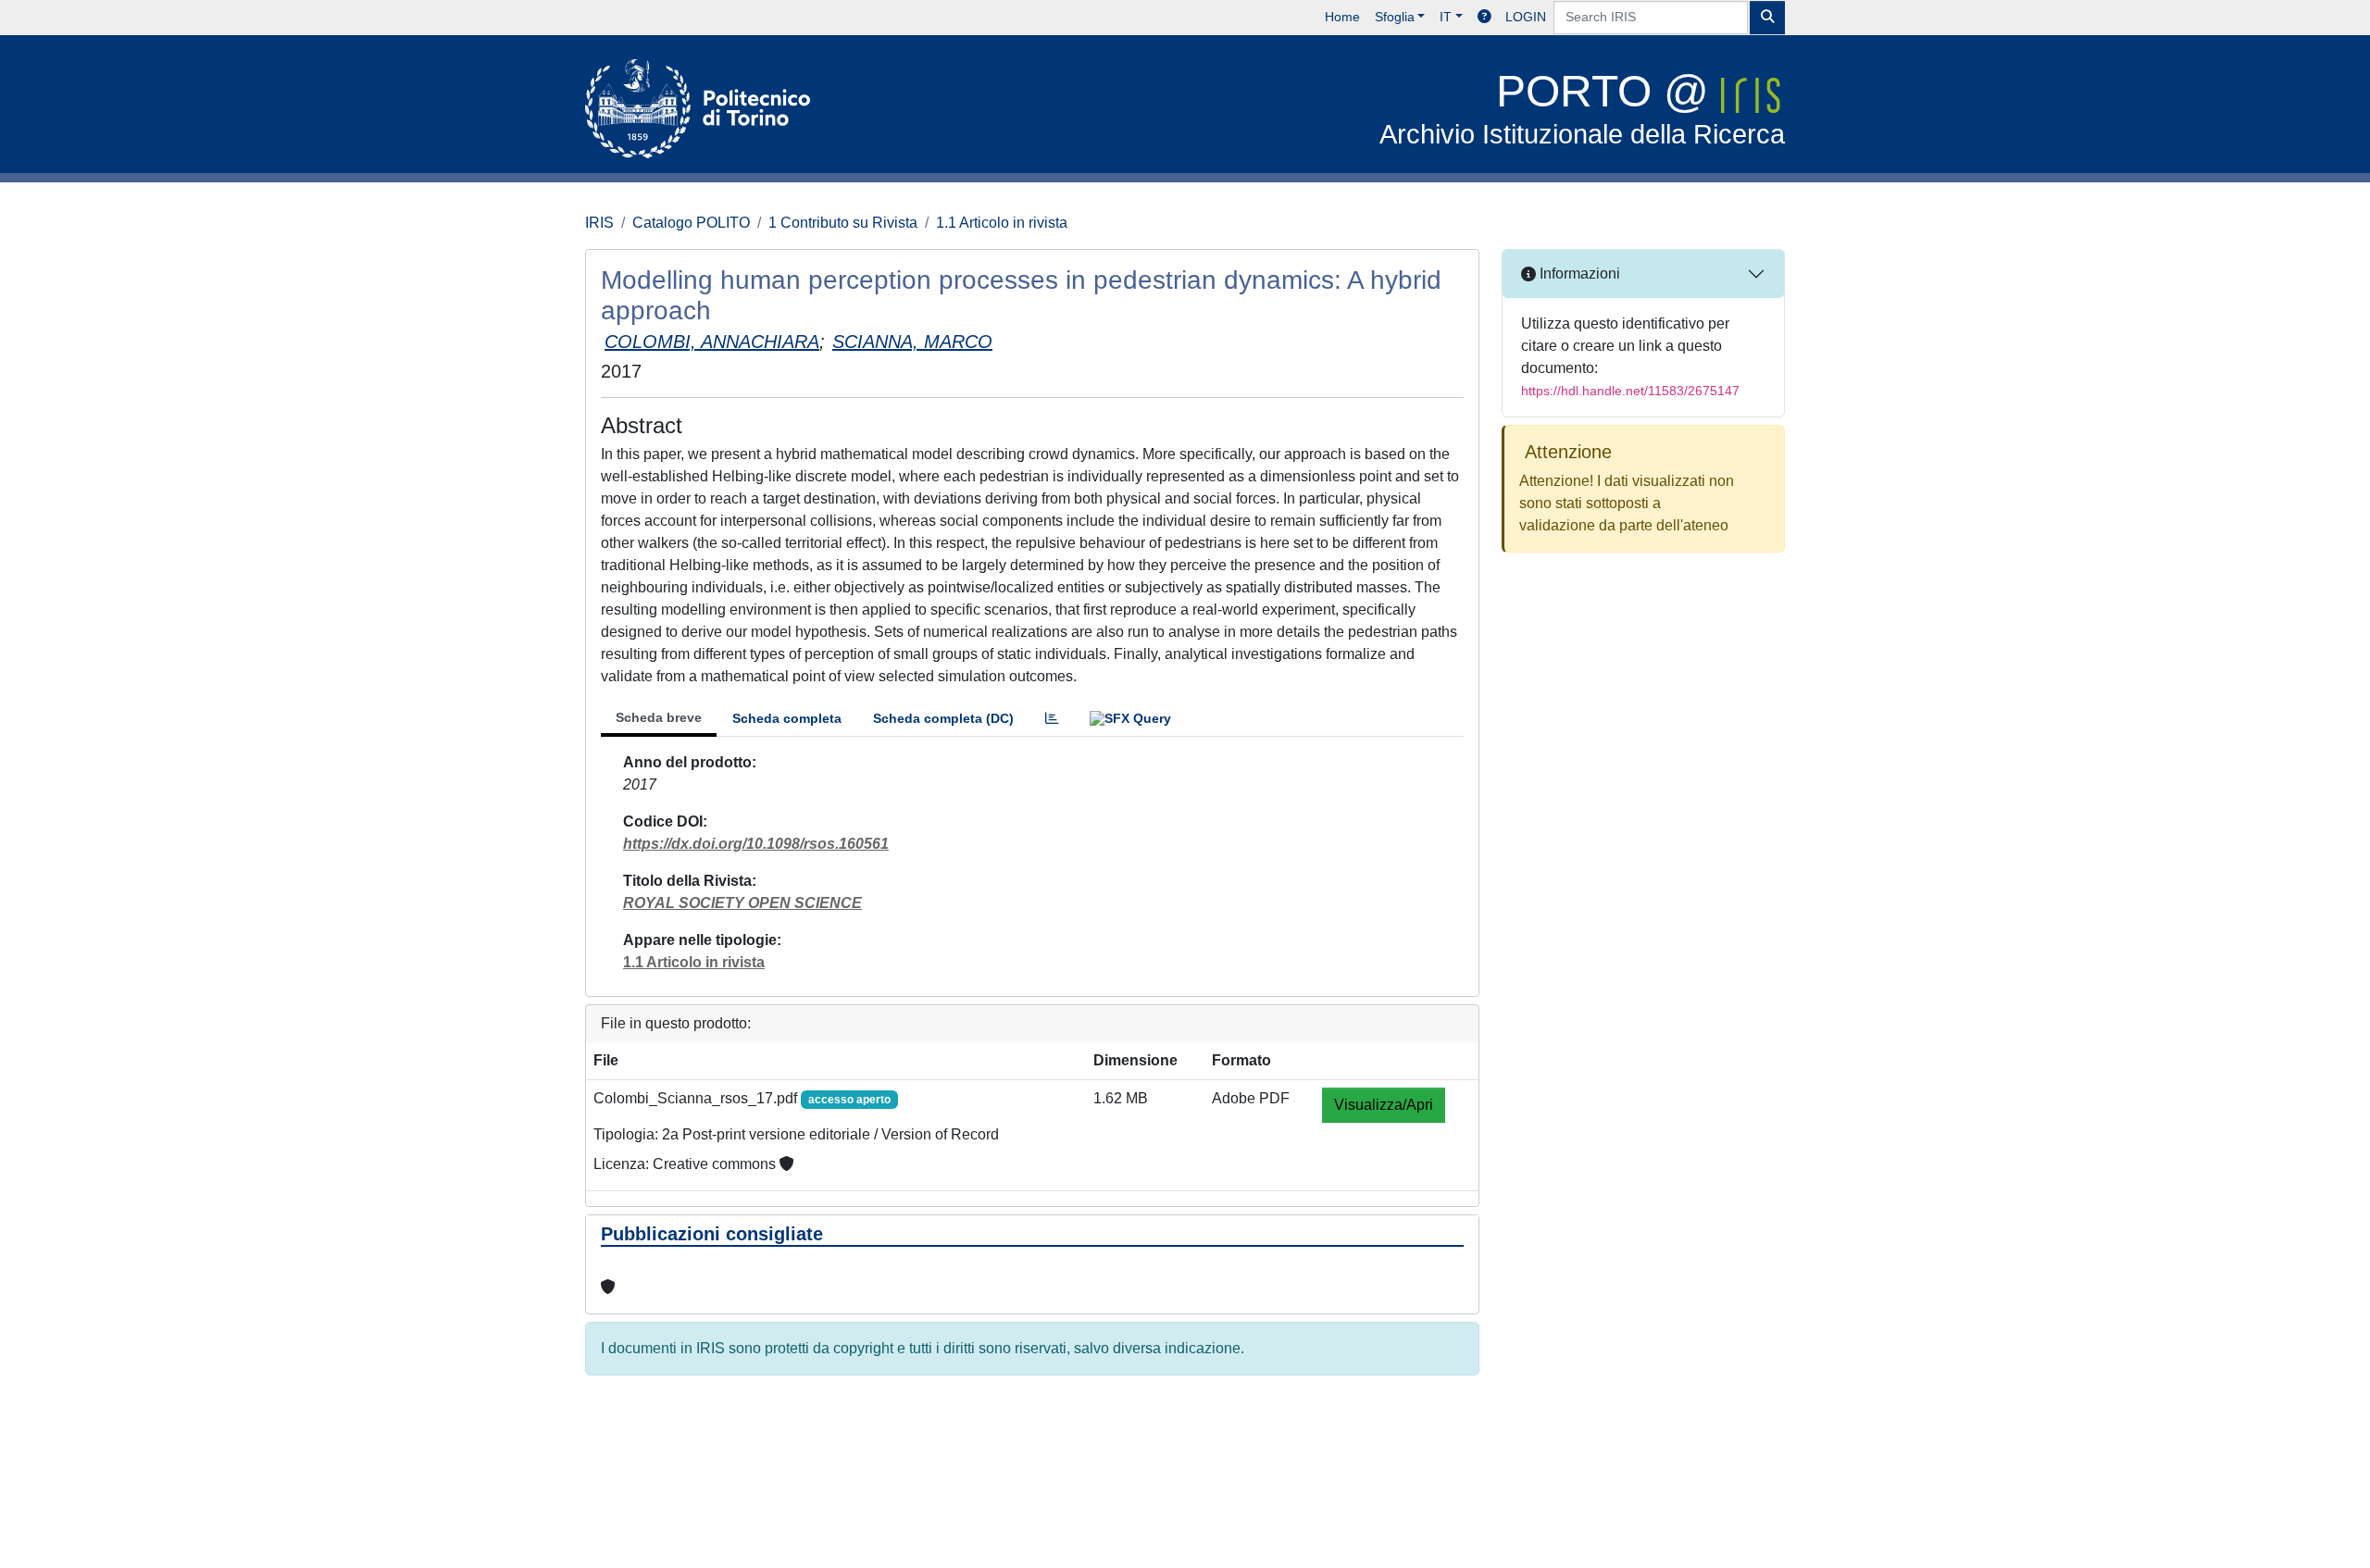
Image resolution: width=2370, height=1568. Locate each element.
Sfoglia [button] (1395, 17)
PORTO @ (1582, 108)
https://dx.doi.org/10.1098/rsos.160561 (756, 844)
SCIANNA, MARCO (912, 342)
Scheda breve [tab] (659, 717)
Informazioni (1578, 274)
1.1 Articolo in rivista (1002, 223)
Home (1342, 17)
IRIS (599, 223)
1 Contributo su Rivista (843, 223)
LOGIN (1526, 17)
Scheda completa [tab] (787, 718)
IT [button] (1446, 17)
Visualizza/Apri (1384, 1105)
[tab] (1052, 719)
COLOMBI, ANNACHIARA (712, 342)
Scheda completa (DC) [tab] (943, 718)
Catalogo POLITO (691, 223)
